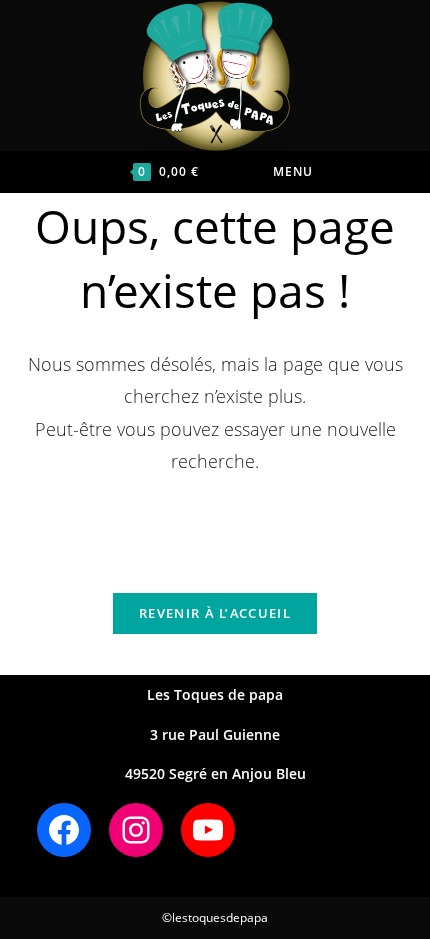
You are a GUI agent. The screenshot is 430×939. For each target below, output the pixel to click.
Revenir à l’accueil (215, 613)
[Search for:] (348, 172)
